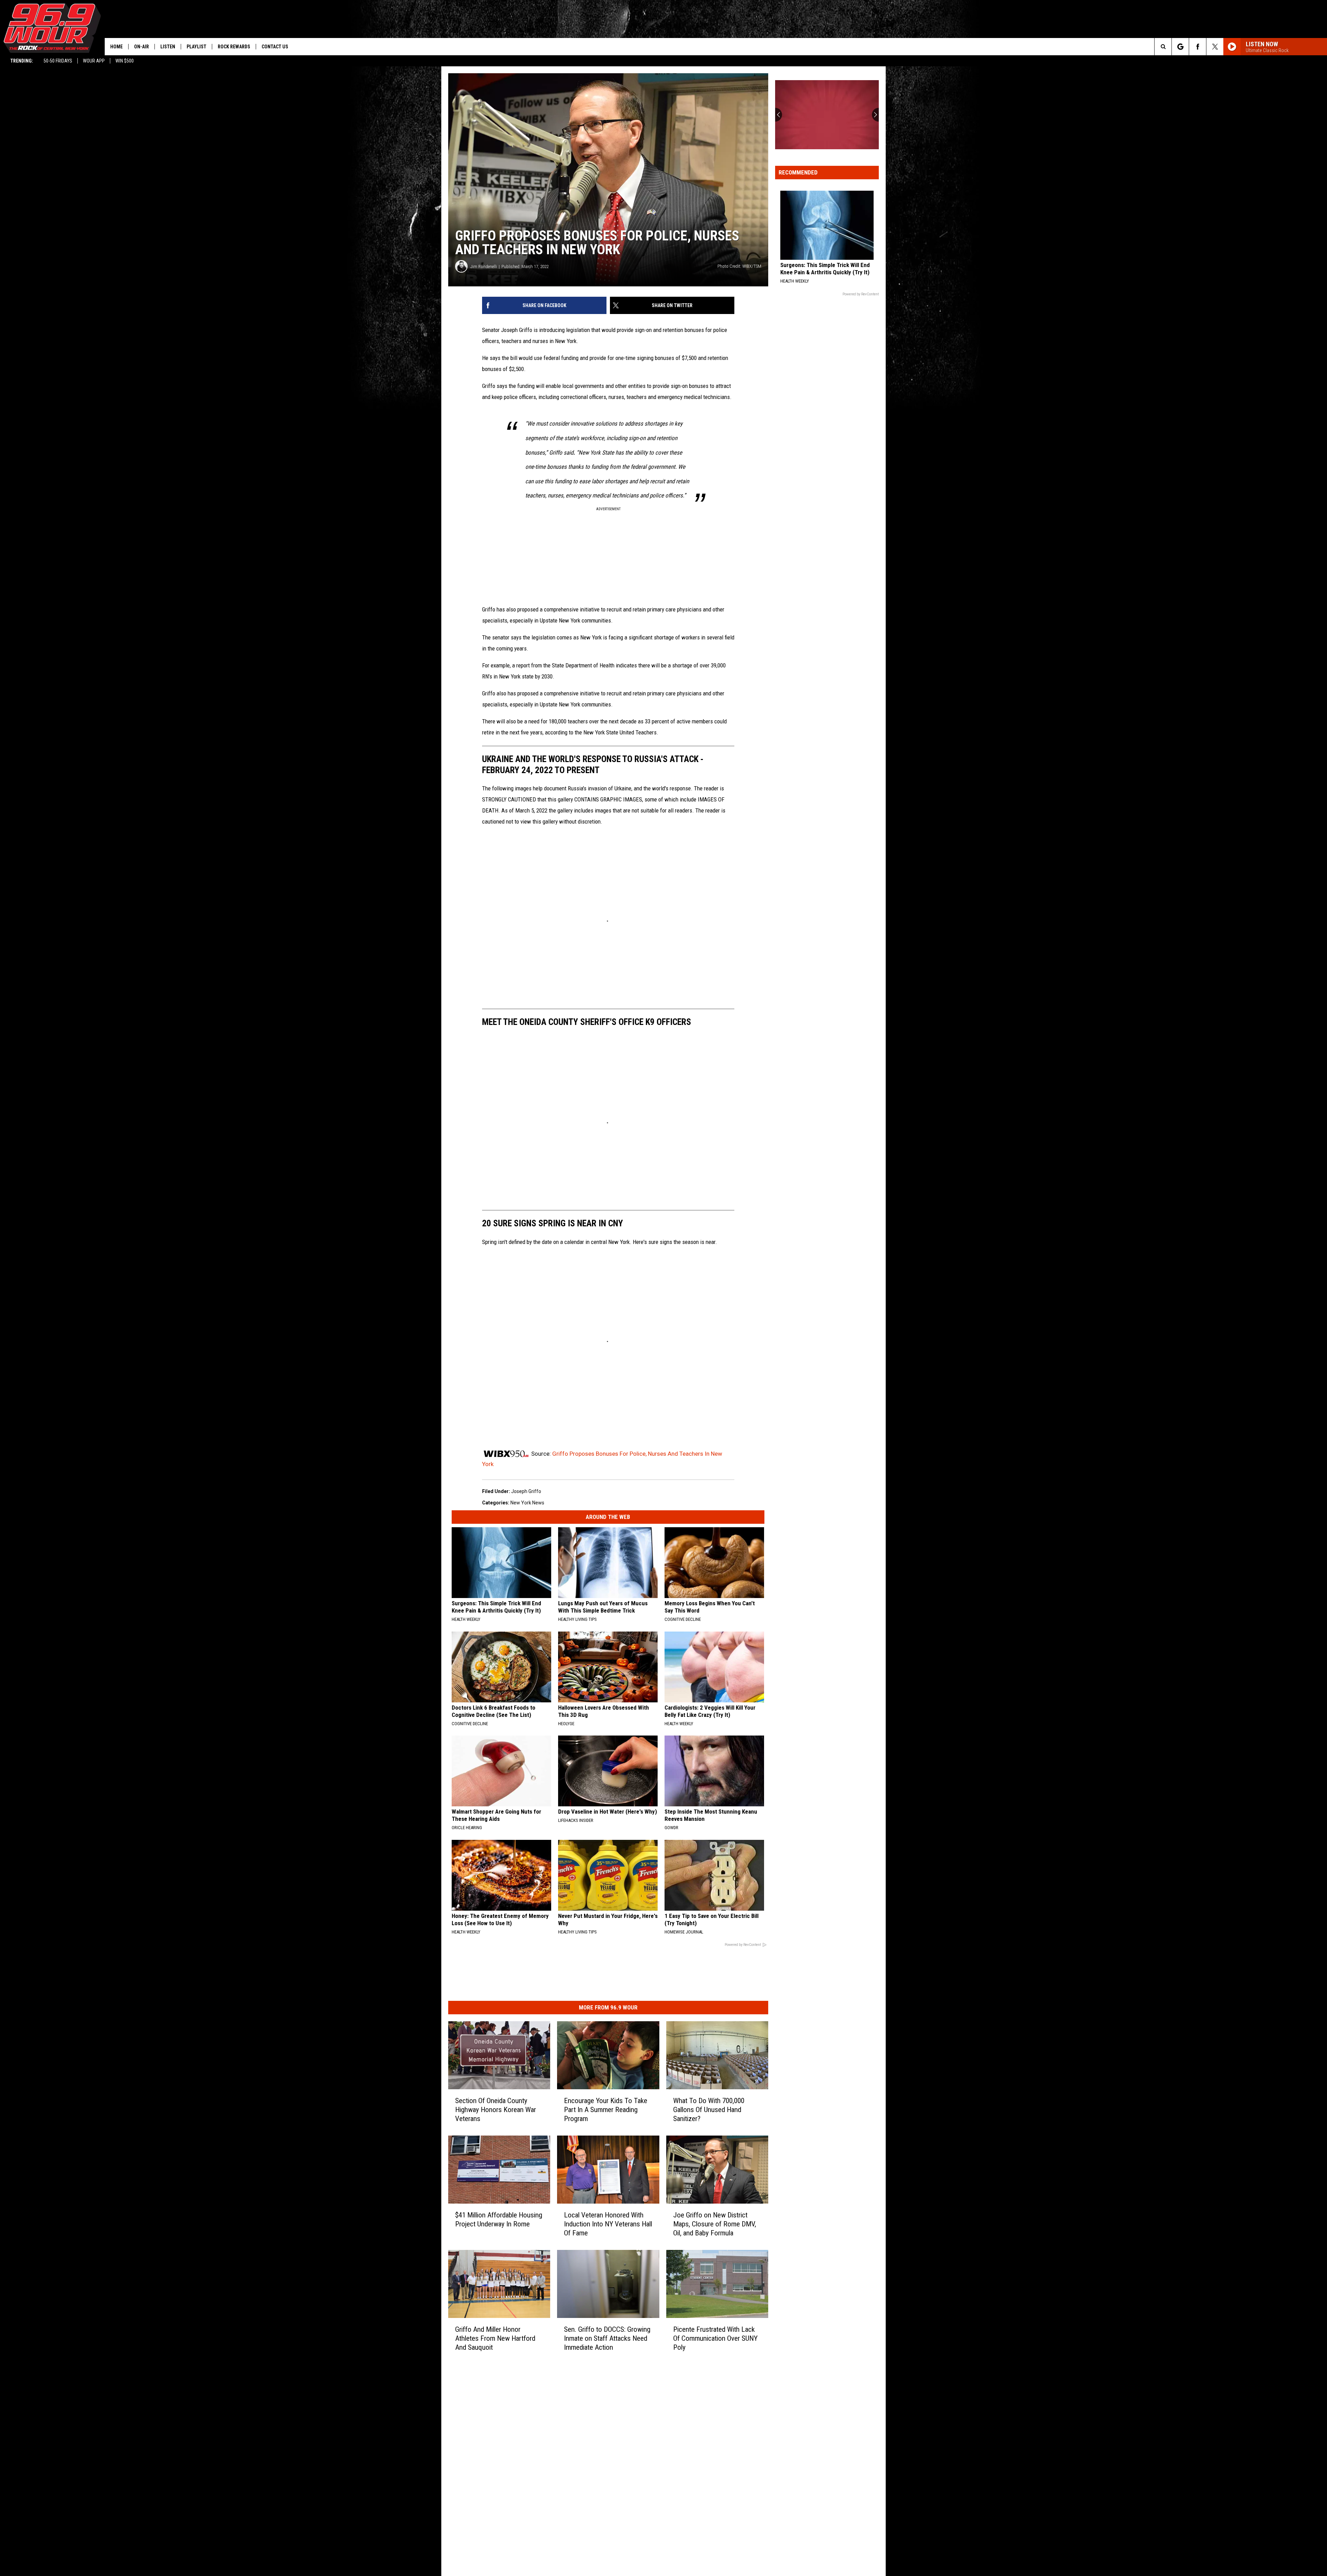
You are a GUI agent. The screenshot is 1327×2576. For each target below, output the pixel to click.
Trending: (22, 61)
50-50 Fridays (58, 61)
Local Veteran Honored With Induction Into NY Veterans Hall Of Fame (608, 2224)
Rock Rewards (234, 47)
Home (116, 47)
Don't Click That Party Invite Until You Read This (826, 136)
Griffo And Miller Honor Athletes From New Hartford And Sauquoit (495, 2338)
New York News (527, 1503)
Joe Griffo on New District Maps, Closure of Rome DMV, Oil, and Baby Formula (715, 2224)
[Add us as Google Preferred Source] (1180, 47)
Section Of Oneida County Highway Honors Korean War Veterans (496, 2110)
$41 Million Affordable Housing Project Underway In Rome (499, 2219)
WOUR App (94, 61)
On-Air (142, 47)
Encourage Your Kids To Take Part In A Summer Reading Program (606, 2110)
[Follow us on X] (1215, 47)
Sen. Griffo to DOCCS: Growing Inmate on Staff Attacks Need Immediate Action (607, 2338)
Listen (168, 47)
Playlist (196, 47)
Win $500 (125, 61)
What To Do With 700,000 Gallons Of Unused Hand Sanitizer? (709, 2110)
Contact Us (275, 47)
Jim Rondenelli (484, 267)
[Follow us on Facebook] (1198, 47)
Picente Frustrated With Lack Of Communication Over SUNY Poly (715, 2338)
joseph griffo (526, 1491)
